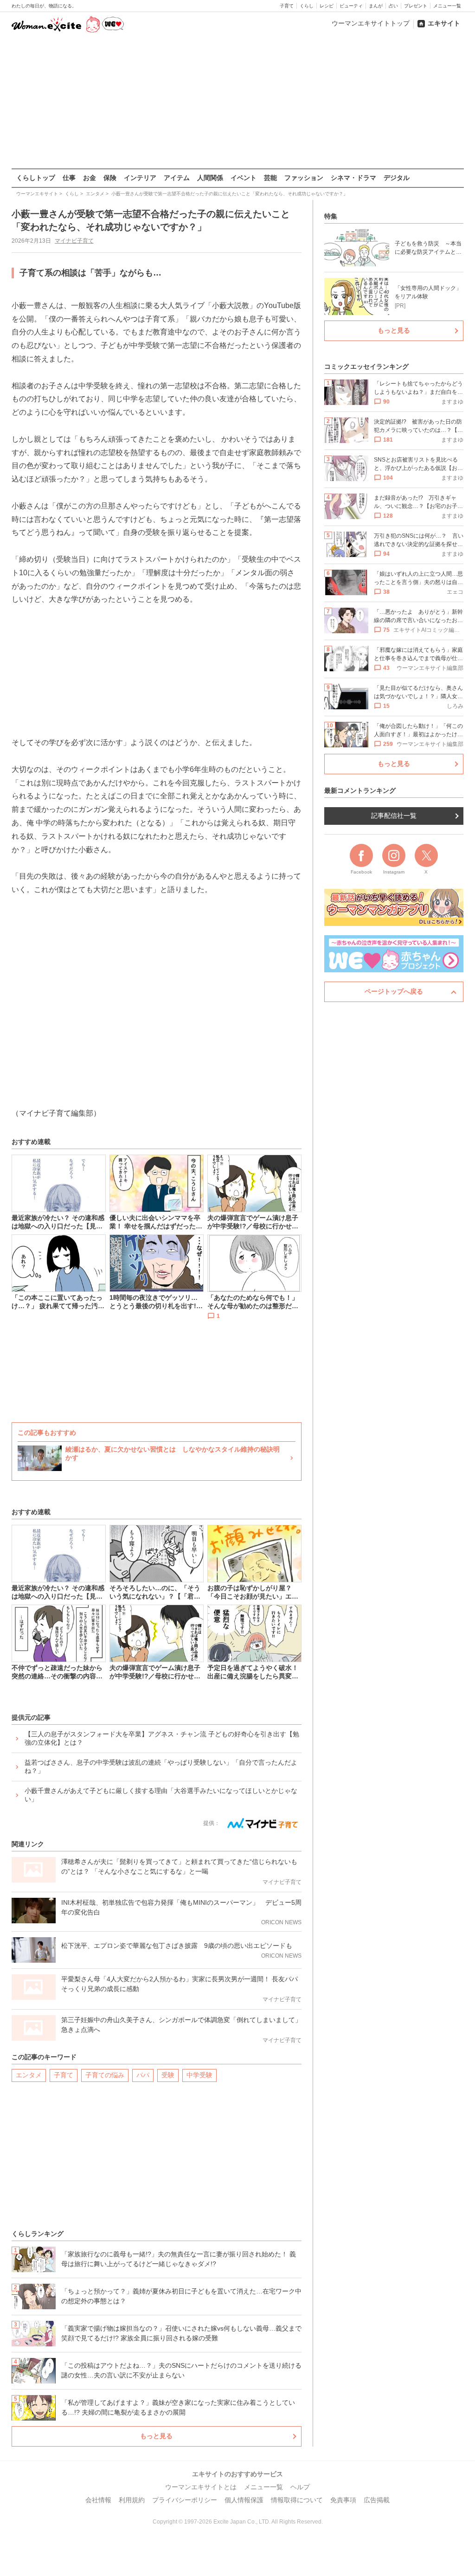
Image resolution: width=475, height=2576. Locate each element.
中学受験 (199, 2075)
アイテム (177, 178)
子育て (287, 6)
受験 (168, 2075)
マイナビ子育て (74, 241)
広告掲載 (377, 2500)
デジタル (397, 178)
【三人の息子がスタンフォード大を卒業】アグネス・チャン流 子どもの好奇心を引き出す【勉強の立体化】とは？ (162, 1738)
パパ (143, 2075)
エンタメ (29, 2075)
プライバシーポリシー (185, 2500)
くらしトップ (36, 178)
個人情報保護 (244, 2500)
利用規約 (132, 2500)
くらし (307, 6)
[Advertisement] (237, 102)
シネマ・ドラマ (353, 178)
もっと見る (156, 2436)
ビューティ (351, 6)
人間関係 (210, 178)
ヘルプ (300, 2487)
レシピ (327, 6)
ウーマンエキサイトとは (201, 2487)
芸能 (270, 178)
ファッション (304, 178)
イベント (244, 178)
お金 (90, 178)
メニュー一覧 (447, 6)
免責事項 (343, 2500)
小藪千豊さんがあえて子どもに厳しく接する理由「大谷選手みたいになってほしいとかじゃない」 (161, 1795)
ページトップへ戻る (394, 991)
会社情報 (98, 2500)
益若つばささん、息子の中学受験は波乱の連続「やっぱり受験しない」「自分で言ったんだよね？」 (161, 1767)
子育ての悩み (105, 2075)
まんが (376, 6)
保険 (110, 178)
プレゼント (416, 6)
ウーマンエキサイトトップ (371, 23)
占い (393, 6)
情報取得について (297, 2500)
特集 (331, 216)
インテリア (140, 178)
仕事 (69, 178)
